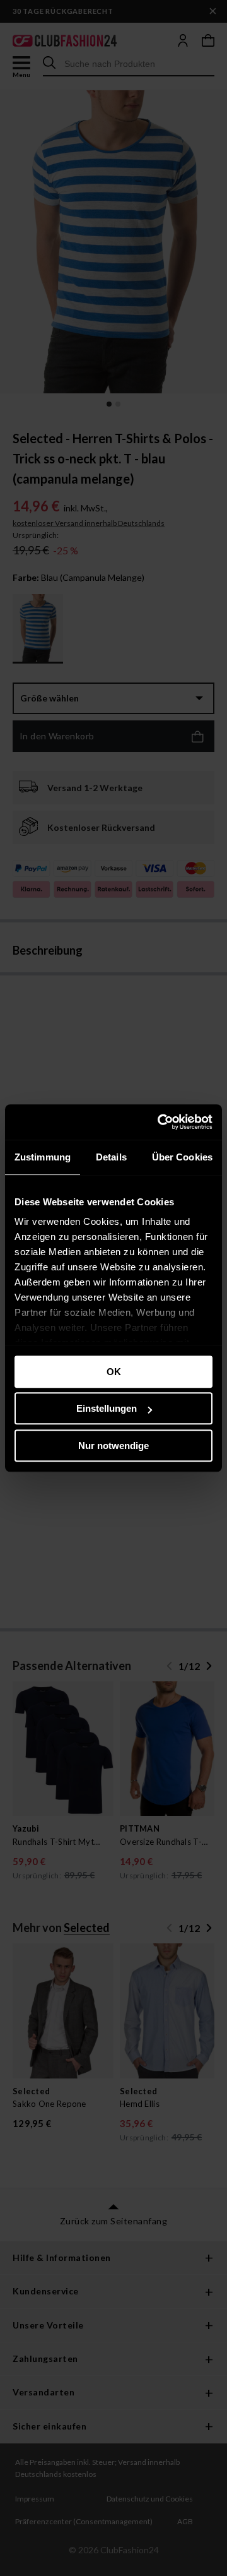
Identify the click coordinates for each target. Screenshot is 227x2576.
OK (114, 1372)
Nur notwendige (113, 1446)
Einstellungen (107, 1408)
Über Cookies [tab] (182, 1157)
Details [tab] (111, 1157)
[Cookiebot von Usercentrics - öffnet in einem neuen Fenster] (160, 1122)
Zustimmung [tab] (43, 1157)
